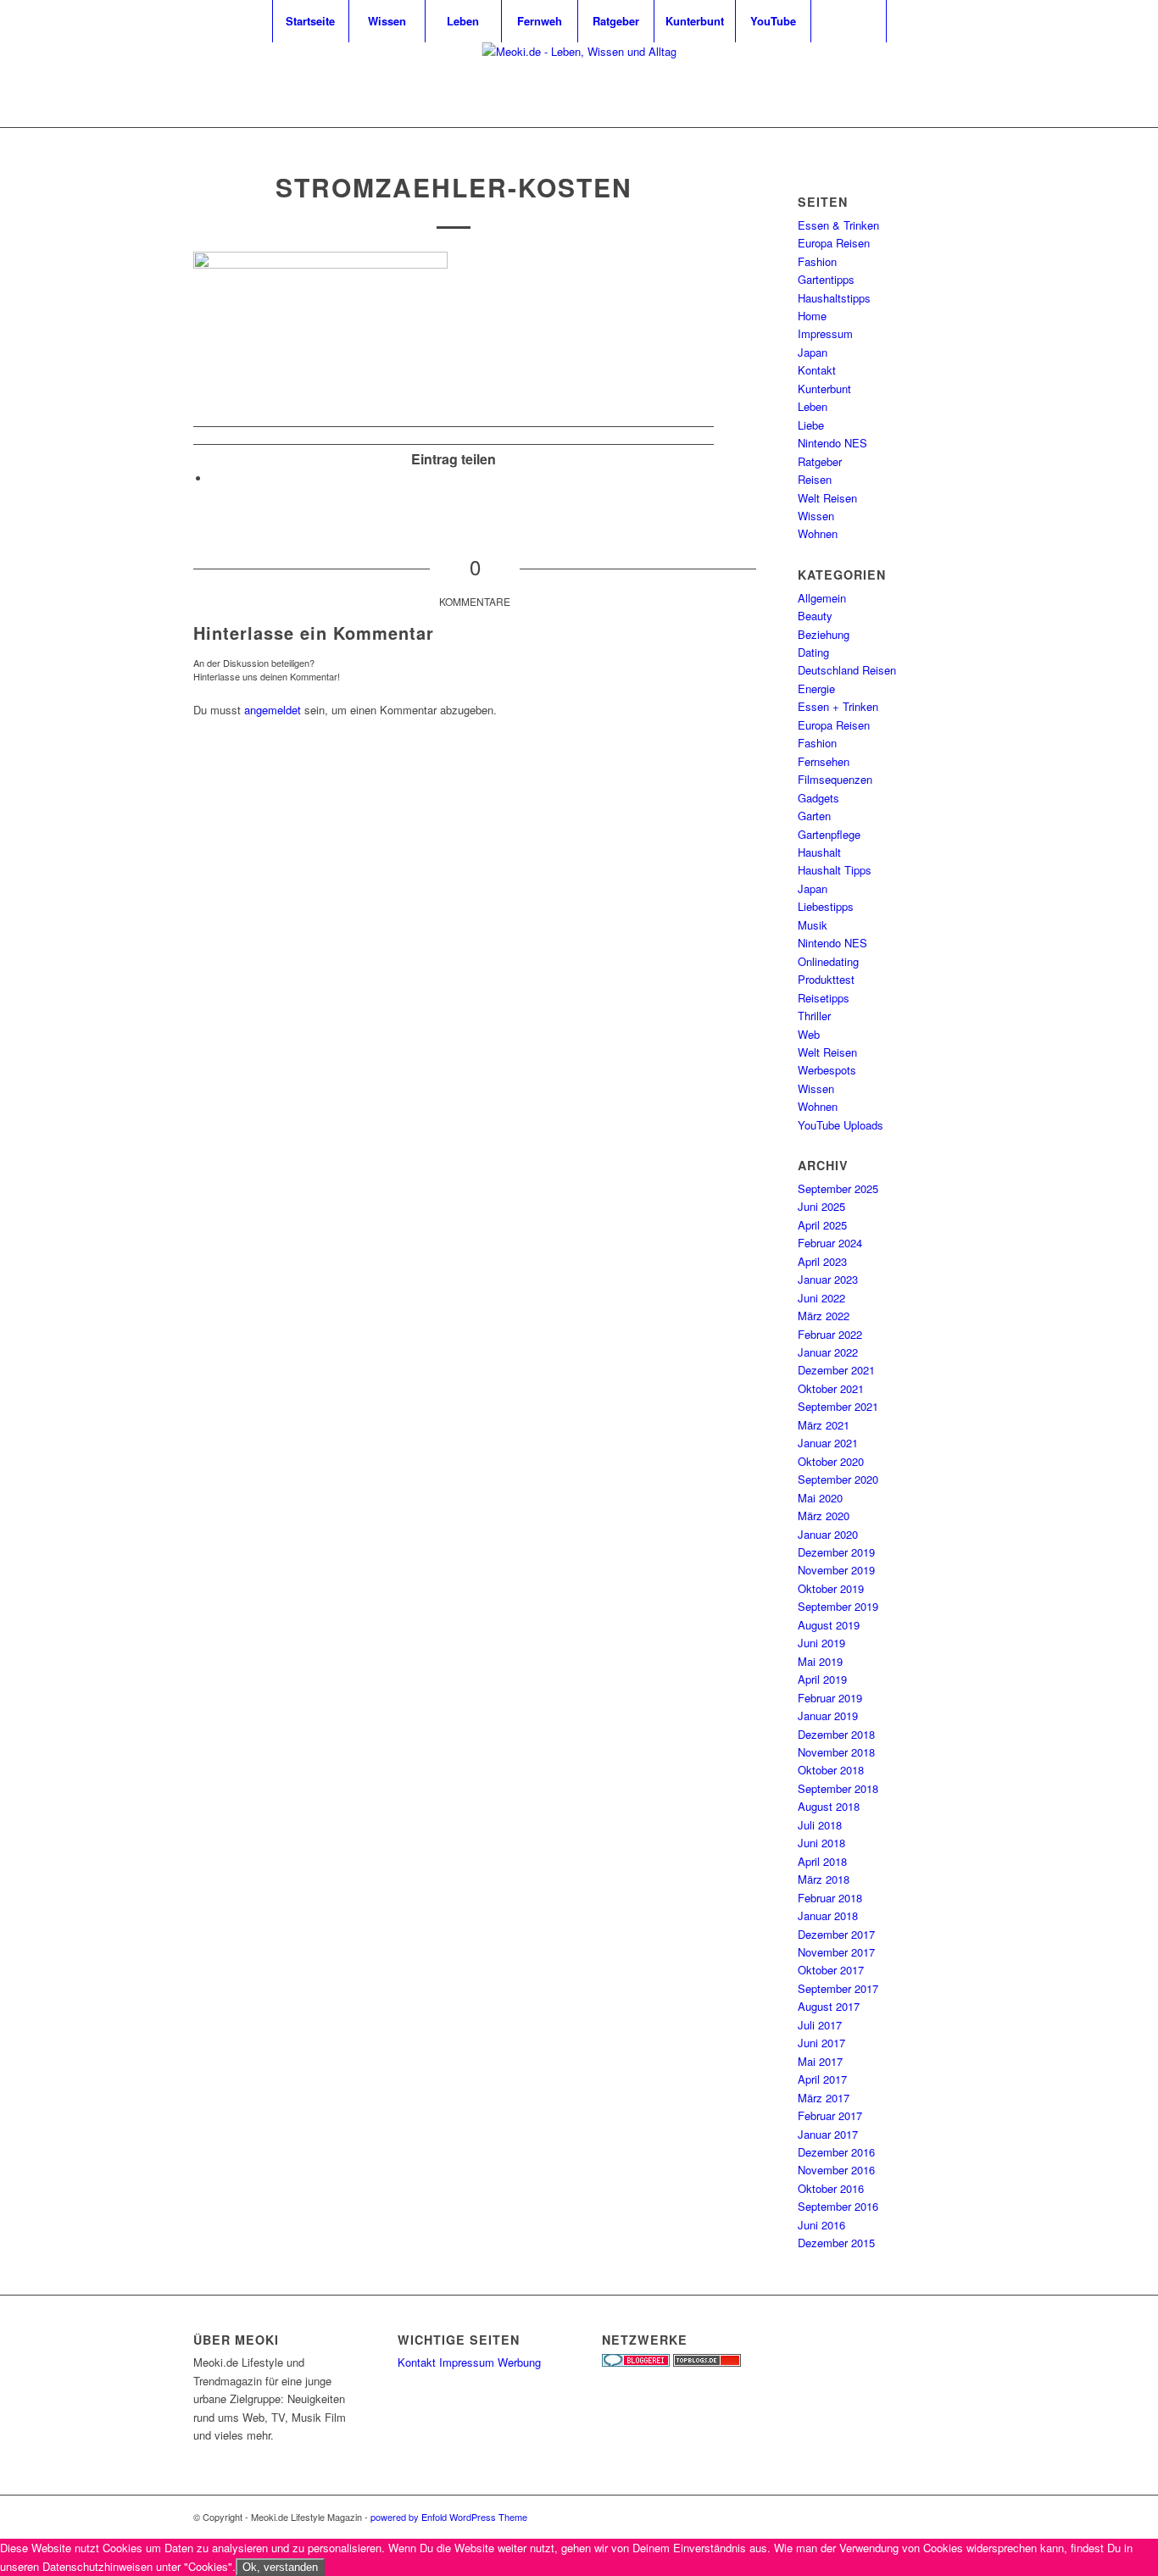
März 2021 (824, 1425)
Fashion (817, 261)
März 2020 (824, 1516)
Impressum (825, 333)
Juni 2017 (821, 2043)
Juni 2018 (821, 1843)
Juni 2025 (821, 1206)
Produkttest (826, 979)
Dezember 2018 (836, 1734)
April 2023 (822, 1261)
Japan (813, 352)
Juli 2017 (820, 2025)
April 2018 (822, 1861)
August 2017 (829, 2006)
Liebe (811, 425)
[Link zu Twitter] (901, 85)
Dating (813, 652)
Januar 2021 (828, 1443)
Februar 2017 (830, 2115)
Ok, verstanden (280, 2567)
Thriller (814, 1016)
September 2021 (838, 1406)
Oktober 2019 (831, 1588)
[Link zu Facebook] (952, 85)
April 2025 (822, 1225)
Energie (816, 688)
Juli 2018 (820, 1825)
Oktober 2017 (831, 1970)
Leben (813, 406)
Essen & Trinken (838, 225)
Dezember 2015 (836, 2243)
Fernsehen (824, 761)
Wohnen (818, 533)
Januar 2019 (828, 1715)
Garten (814, 816)
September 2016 (838, 2206)
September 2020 (838, 1479)
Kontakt (817, 370)
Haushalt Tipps (835, 870)
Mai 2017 (820, 2061)
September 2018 (838, 1788)
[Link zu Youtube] (927, 85)
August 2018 (829, 1806)
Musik (813, 925)
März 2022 (824, 1316)
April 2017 (822, 2079)
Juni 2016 (821, 2225)
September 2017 (838, 1988)
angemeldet (273, 710)
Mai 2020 (820, 1498)
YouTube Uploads (841, 1125)
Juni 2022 (821, 1298)
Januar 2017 (828, 2134)
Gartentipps (826, 279)
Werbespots (827, 1070)
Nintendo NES (832, 443)
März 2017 (824, 2098)
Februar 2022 (830, 1334)
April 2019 (822, 1679)
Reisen (815, 479)
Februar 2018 (830, 1898)
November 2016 (836, 2170)
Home (812, 316)
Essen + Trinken (838, 706)
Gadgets (818, 798)
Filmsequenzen (835, 779)
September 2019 (838, 1606)
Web (809, 1034)
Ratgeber (820, 461)
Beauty (815, 616)
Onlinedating (828, 961)
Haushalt (819, 852)
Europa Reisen (834, 243)
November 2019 (836, 1570)
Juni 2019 (821, 1643)
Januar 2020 (828, 1534)
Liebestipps (826, 906)
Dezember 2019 (836, 1552)
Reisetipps (824, 998)
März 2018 (824, 1879)
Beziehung (824, 634)
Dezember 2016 (836, 2152)
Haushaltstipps (834, 298)
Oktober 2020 (831, 1461)
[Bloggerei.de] (636, 2362)
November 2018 (836, 1752)
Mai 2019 (820, 1661)
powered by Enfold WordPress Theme (449, 2517)
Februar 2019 (830, 1698)
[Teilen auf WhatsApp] (214, 478)
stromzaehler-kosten (454, 187)
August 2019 (829, 1625)
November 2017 (836, 1952)
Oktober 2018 (831, 1770)
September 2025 (838, 1188)
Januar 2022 (828, 1352)
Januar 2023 (828, 1279)
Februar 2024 (830, 1243)
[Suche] (849, 21)
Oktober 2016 (831, 2188)
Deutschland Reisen (847, 670)
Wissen (816, 516)
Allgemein (822, 598)
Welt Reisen (827, 498)
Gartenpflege (829, 834)
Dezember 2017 (836, 1934)
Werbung (519, 2362)
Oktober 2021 (831, 1388)
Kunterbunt (824, 389)
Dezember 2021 (836, 1370)
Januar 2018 (828, 1915)
